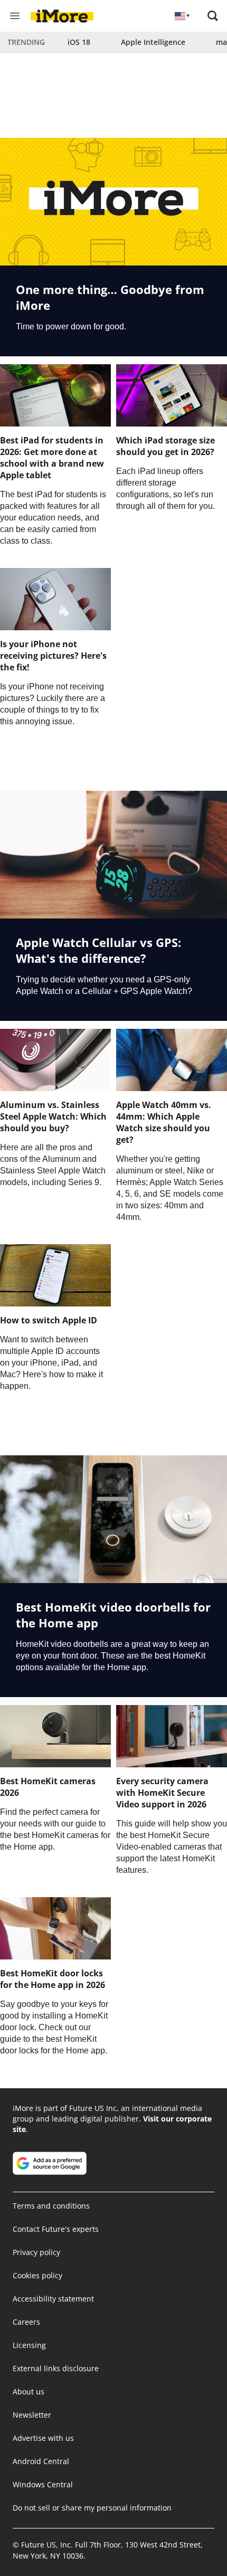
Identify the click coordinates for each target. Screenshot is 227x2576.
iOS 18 (79, 42)
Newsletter (32, 2415)
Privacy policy (36, 2252)
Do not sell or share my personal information (92, 2508)
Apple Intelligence (153, 42)
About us (29, 2392)
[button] (213, 16)
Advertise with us (43, 2438)
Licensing (29, 2345)
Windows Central (43, 2484)
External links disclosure (56, 2368)
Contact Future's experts (56, 2229)
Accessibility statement (53, 2299)
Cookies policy (37, 2275)
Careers (26, 2322)
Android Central (41, 2461)
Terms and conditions (51, 2206)
